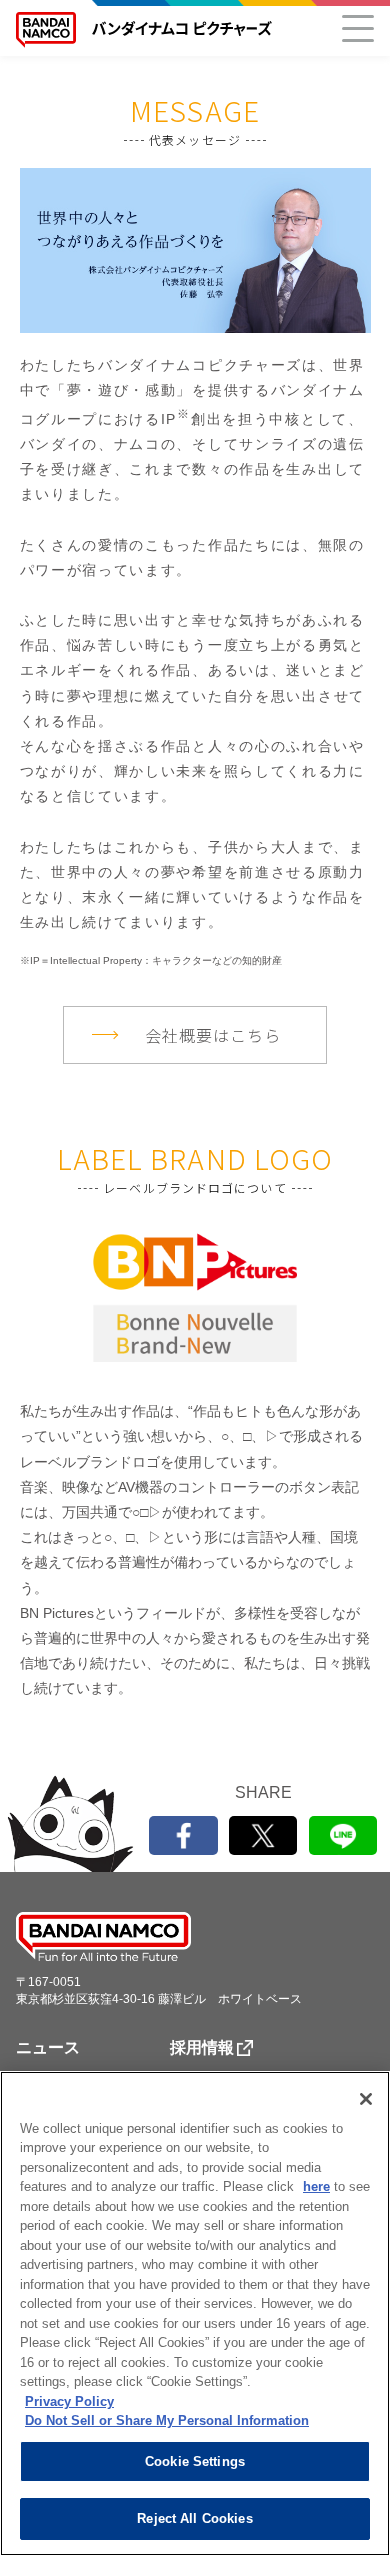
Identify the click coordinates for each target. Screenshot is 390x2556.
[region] (195, 2313)
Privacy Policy (69, 2401)
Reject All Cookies (194, 2518)
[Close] (366, 2099)
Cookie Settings (195, 2461)
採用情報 (202, 2047)
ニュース (48, 2047)
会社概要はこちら (213, 1035)
